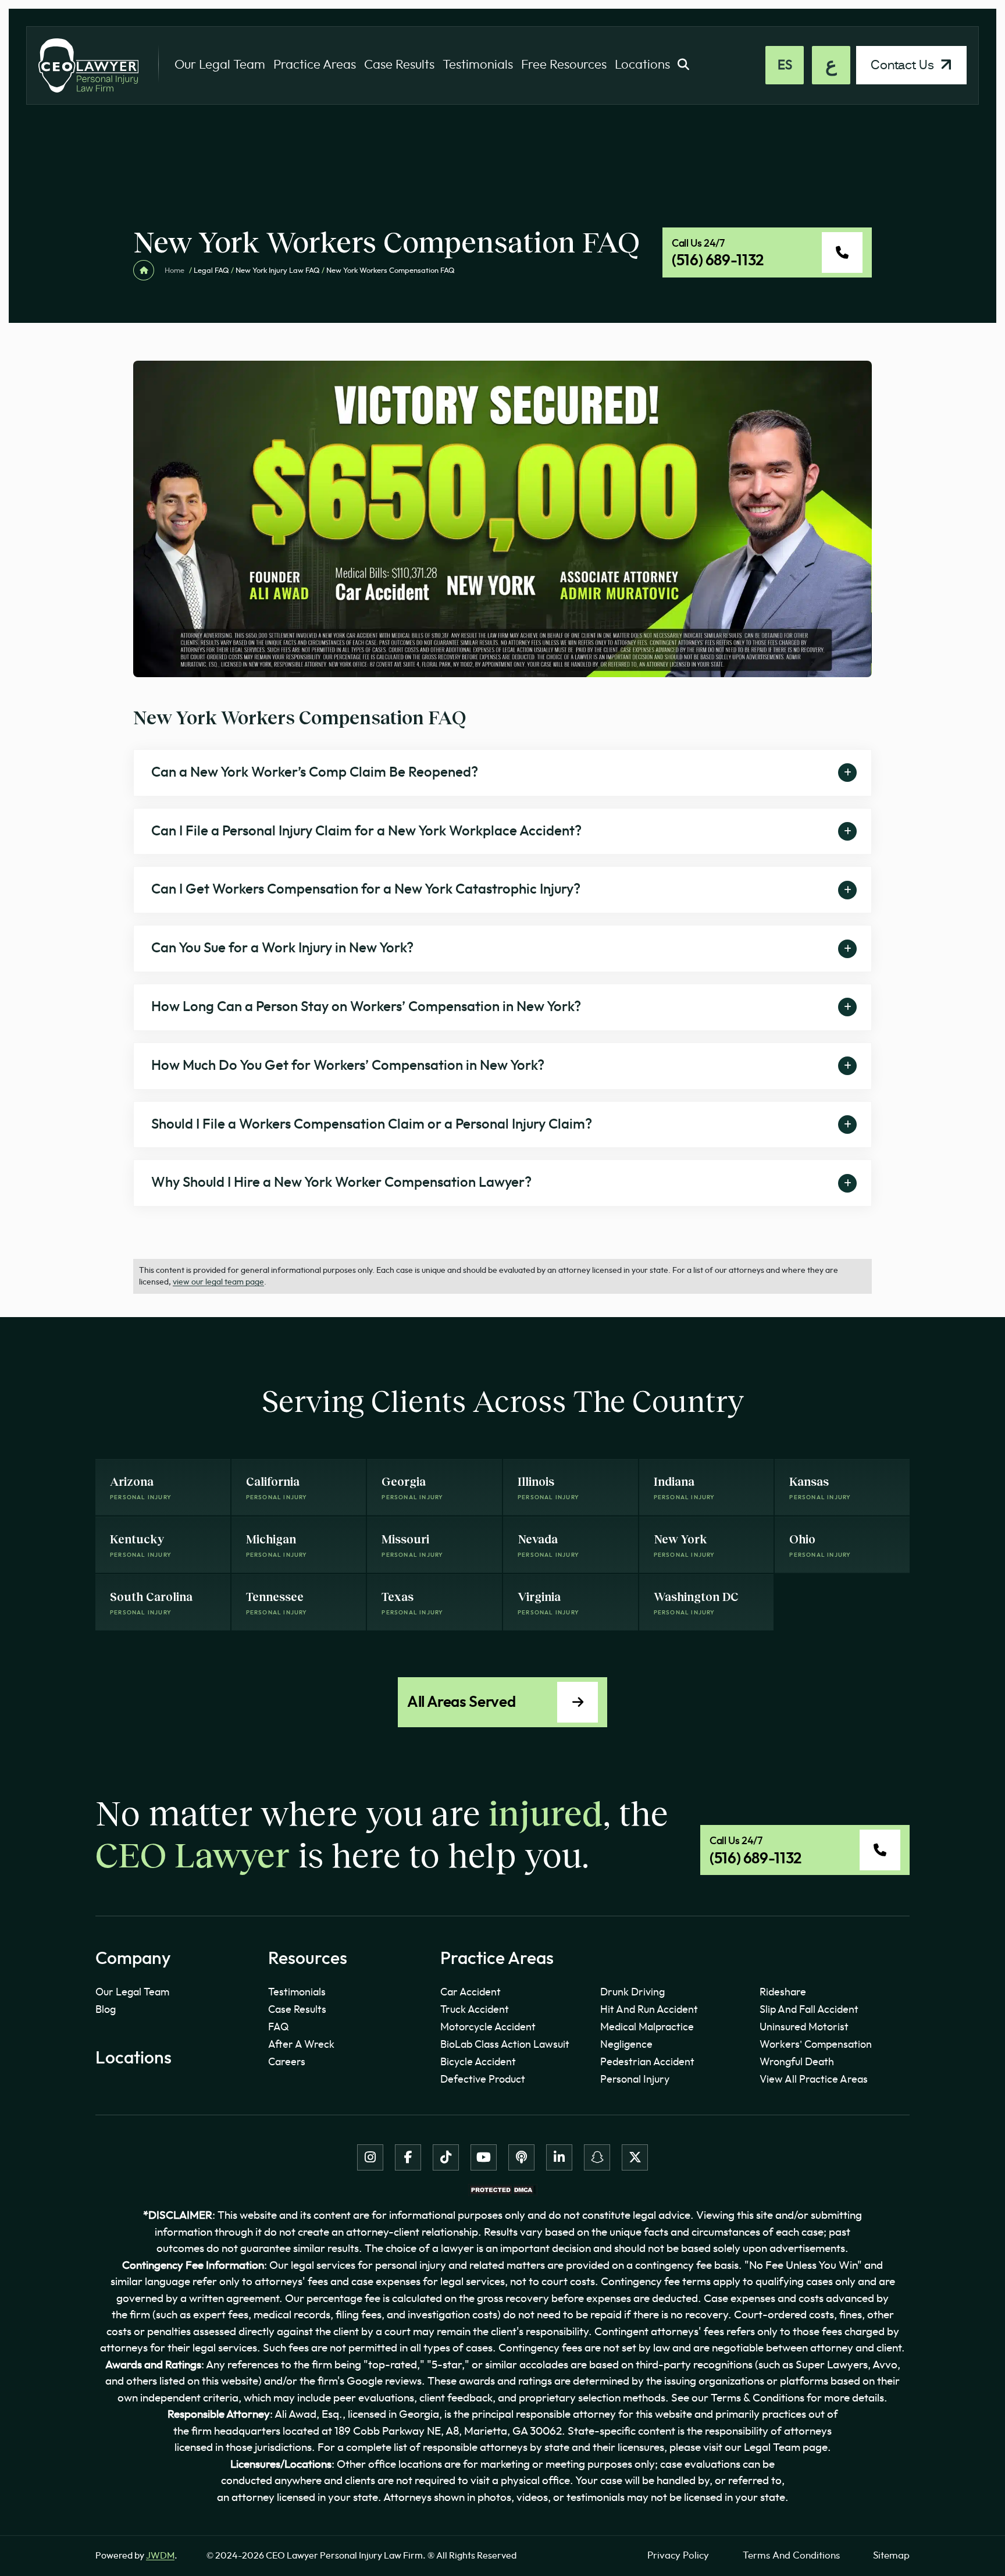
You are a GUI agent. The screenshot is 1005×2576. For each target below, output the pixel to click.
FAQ (279, 2027)
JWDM (160, 2556)
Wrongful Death (797, 2062)
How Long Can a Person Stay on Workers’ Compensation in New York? (366, 1007)
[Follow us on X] (635, 2157)
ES (785, 65)
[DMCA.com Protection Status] (502, 2189)
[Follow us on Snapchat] (597, 2157)
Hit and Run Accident (649, 2010)
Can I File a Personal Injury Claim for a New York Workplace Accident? (366, 831)
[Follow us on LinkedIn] (559, 2157)
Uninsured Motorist (804, 2027)
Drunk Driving (632, 1993)
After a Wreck (301, 2045)
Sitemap (891, 2555)
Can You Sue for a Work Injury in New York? (282, 948)
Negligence (626, 2045)
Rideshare (783, 1993)
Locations (642, 65)
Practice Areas (315, 65)
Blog (106, 2010)
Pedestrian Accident (647, 2062)
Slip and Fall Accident (809, 2010)
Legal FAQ (211, 271)
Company (133, 1959)
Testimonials (478, 65)
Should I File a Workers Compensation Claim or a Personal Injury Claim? (372, 1125)
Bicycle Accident (478, 2062)
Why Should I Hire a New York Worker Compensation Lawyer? (341, 1183)
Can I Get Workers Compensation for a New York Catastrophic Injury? (366, 889)
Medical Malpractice (647, 2027)
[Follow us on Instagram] (370, 2157)
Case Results (399, 65)
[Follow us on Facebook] (408, 2157)
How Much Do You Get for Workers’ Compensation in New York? (348, 1066)
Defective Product (483, 2080)
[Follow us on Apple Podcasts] (521, 2157)
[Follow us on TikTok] (446, 2157)
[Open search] (683, 65)
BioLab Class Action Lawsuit (505, 2045)
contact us (904, 65)
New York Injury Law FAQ (278, 271)
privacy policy (678, 2555)
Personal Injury (635, 2080)
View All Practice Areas (814, 2080)
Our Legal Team (220, 65)
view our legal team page (218, 1282)
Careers (287, 2062)
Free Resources (564, 65)
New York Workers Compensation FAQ (300, 717)
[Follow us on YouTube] (484, 2157)
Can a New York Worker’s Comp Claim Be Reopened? (315, 773)
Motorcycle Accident (488, 2027)
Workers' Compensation (816, 2045)
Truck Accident (475, 2010)
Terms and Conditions (791, 2555)
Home (174, 271)
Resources (308, 1959)
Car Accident (471, 1993)
